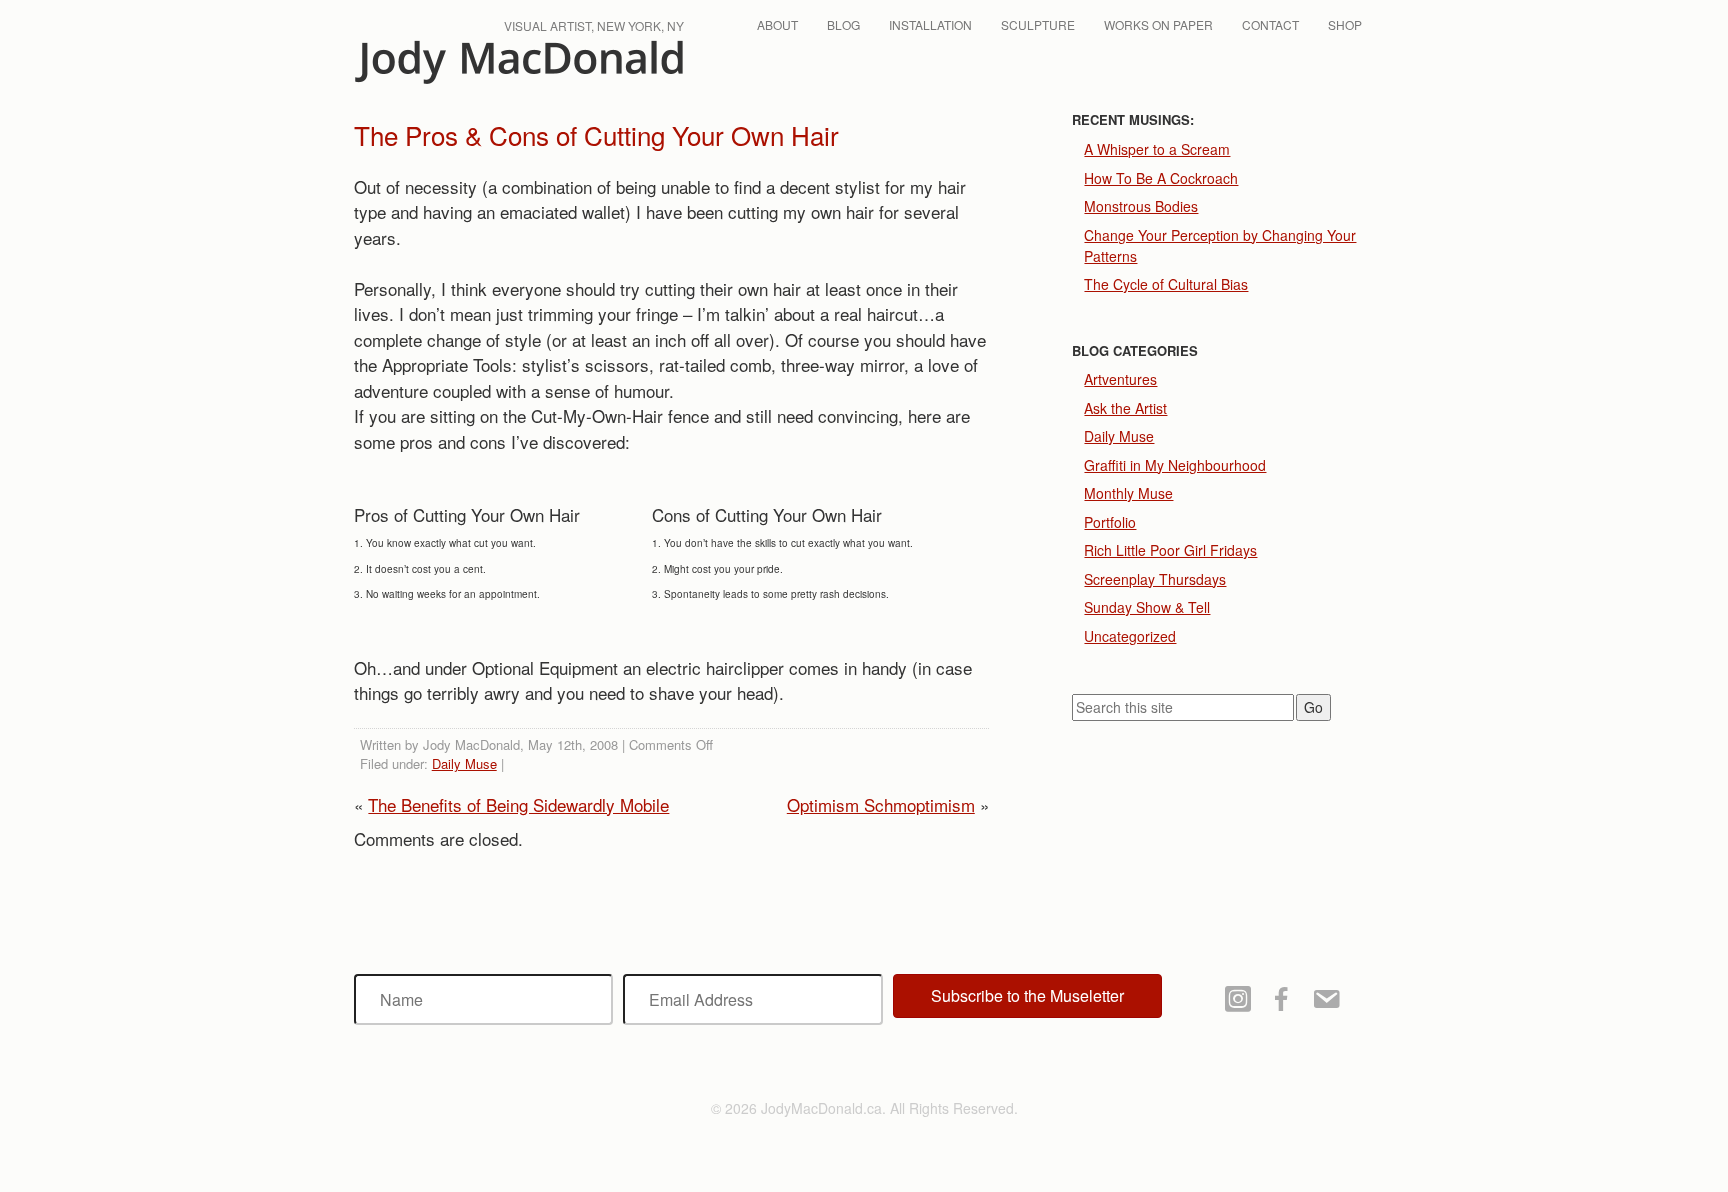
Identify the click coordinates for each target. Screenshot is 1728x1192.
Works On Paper (1158, 24)
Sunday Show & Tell (1147, 607)
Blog (843, 24)
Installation (930, 24)
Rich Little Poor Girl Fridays (1170, 550)
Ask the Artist (1125, 408)
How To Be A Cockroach (1161, 178)
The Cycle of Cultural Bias (1166, 284)
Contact (1270, 24)
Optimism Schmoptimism (881, 804)
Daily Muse (464, 763)
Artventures (1120, 379)
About (777, 24)
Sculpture (1038, 24)
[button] (1027, 996)
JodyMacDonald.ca (519, 62)
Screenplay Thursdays (1155, 579)
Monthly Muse (1128, 493)
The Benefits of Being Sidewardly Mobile (518, 804)
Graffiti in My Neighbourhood (1175, 465)
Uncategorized (1130, 636)
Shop (1345, 24)
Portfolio (1110, 522)
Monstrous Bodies (1141, 206)
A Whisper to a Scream (1157, 149)
